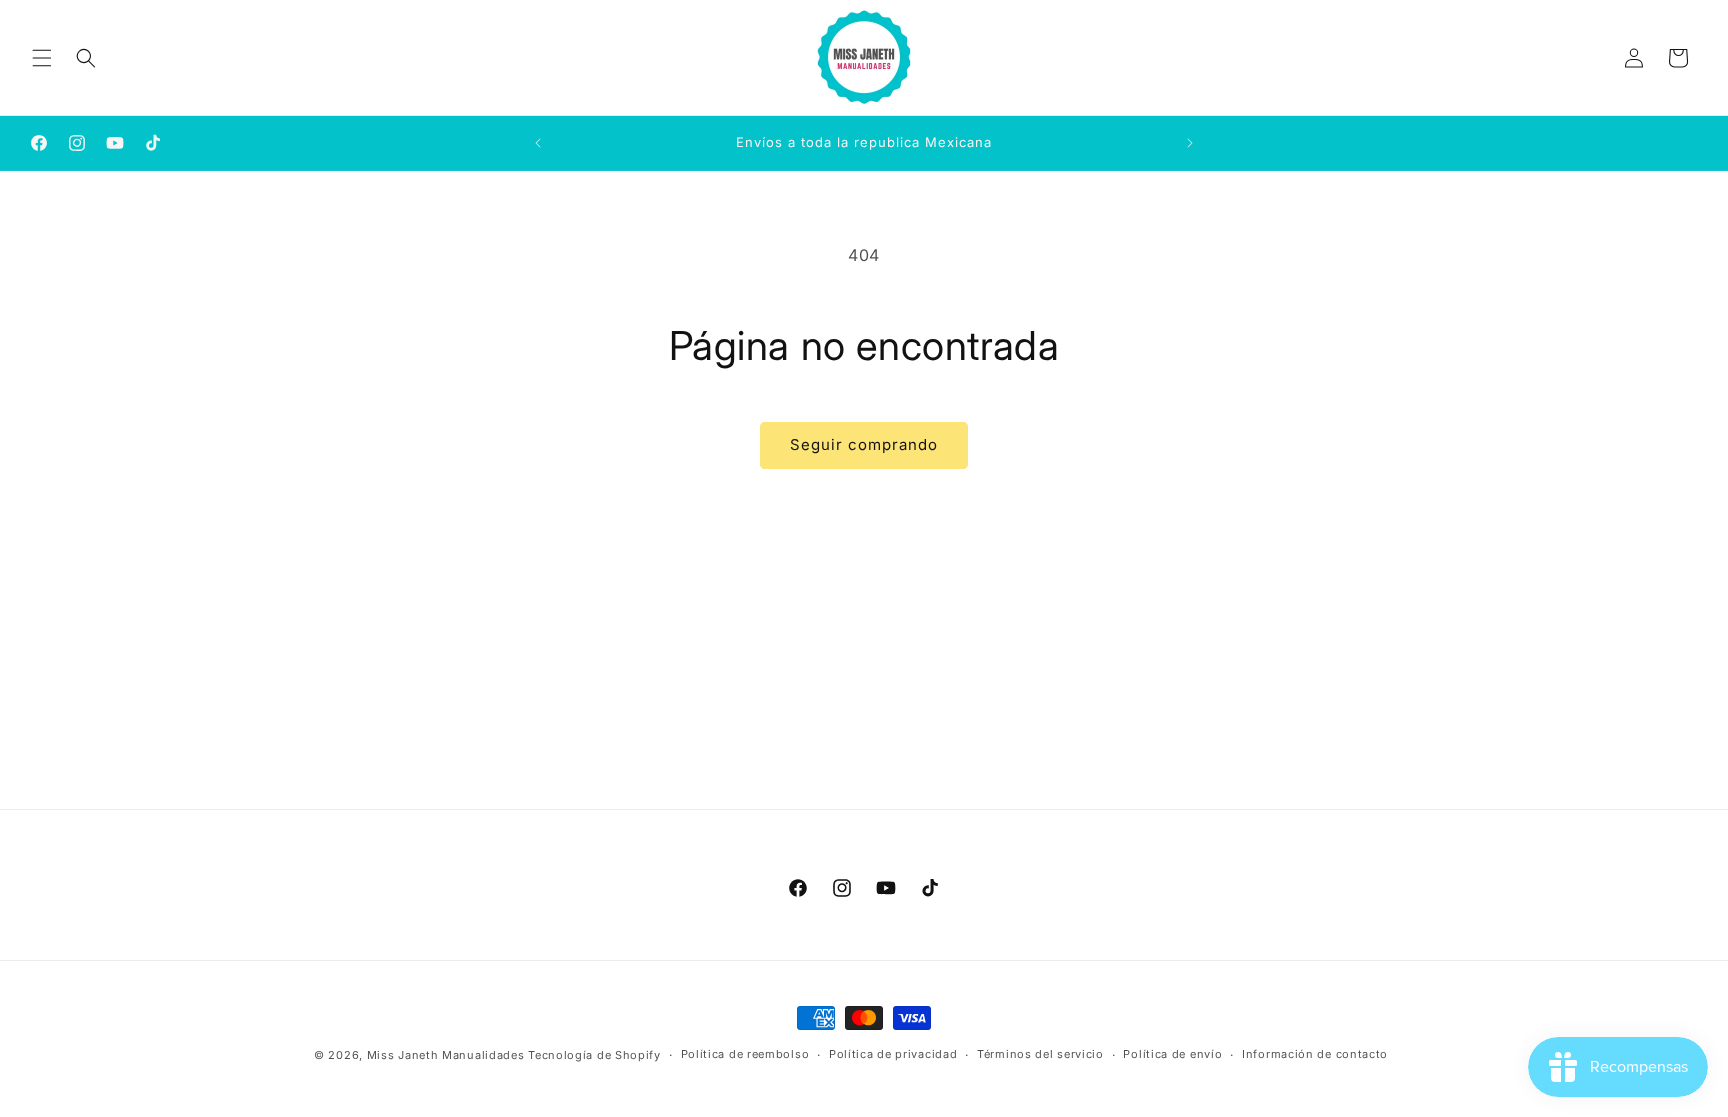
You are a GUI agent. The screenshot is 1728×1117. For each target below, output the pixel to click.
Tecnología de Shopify (594, 1055)
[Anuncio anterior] (538, 143)
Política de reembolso (745, 1054)
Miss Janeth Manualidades (446, 1055)
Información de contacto (1315, 1054)
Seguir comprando (864, 444)
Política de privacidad (893, 1054)
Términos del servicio (1040, 1054)
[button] (42, 58)
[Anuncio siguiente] (1190, 143)
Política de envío (1172, 1054)
